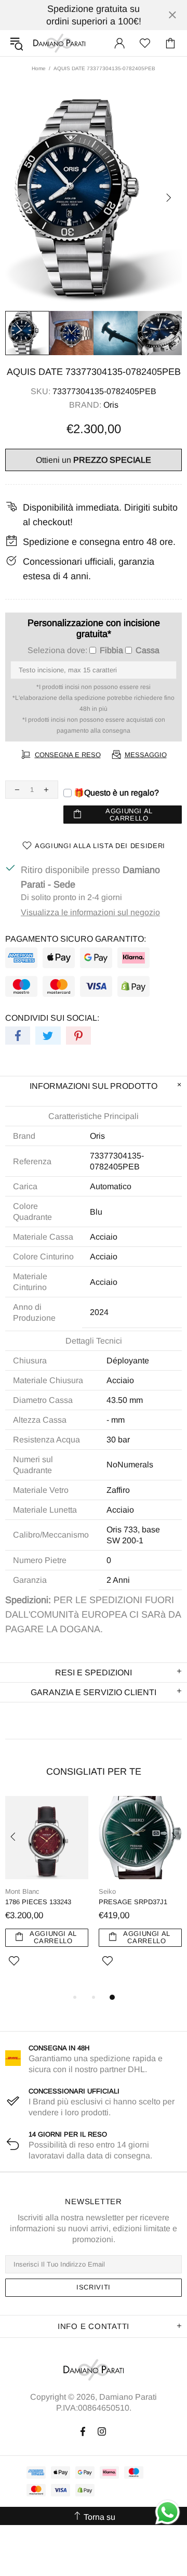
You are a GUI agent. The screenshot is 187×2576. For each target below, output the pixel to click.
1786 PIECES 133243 (38, 1902)
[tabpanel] (47, 1894)
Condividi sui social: (52, 1018)
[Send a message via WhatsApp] (168, 2512)
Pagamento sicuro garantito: (76, 939)
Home (39, 68)
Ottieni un (94, 460)
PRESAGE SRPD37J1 (133, 1902)
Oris (111, 405)
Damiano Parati (59, 43)
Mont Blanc (22, 1891)
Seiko (107, 1891)
